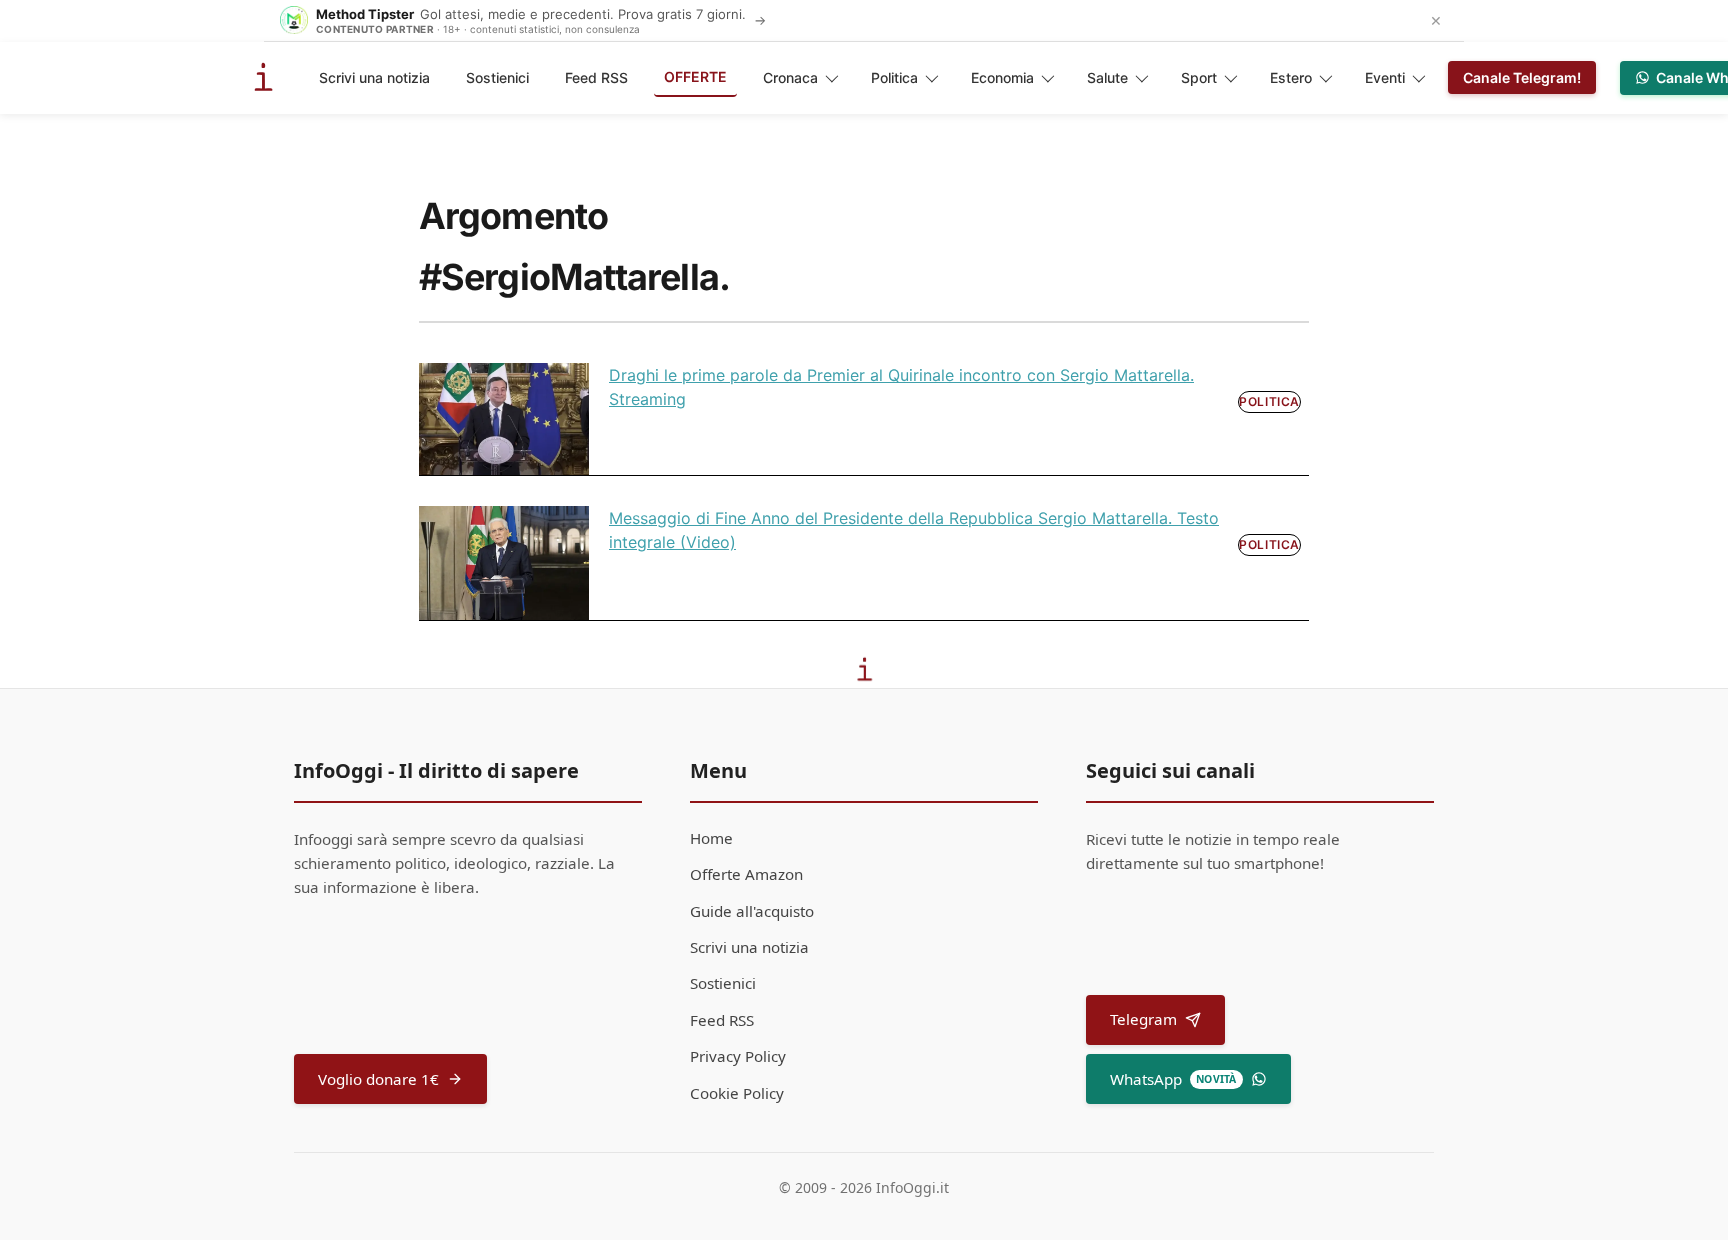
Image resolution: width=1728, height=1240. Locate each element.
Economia (1002, 77)
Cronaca (790, 77)
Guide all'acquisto (752, 911)
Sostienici (497, 77)
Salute (1107, 77)
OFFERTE (695, 76)
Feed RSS (596, 77)
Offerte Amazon (746, 874)
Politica (894, 77)
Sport (1199, 77)
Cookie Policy (737, 1093)
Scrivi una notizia (374, 77)
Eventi (1385, 77)
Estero (1291, 77)
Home (711, 838)
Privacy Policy (738, 1056)
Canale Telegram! (1522, 77)
